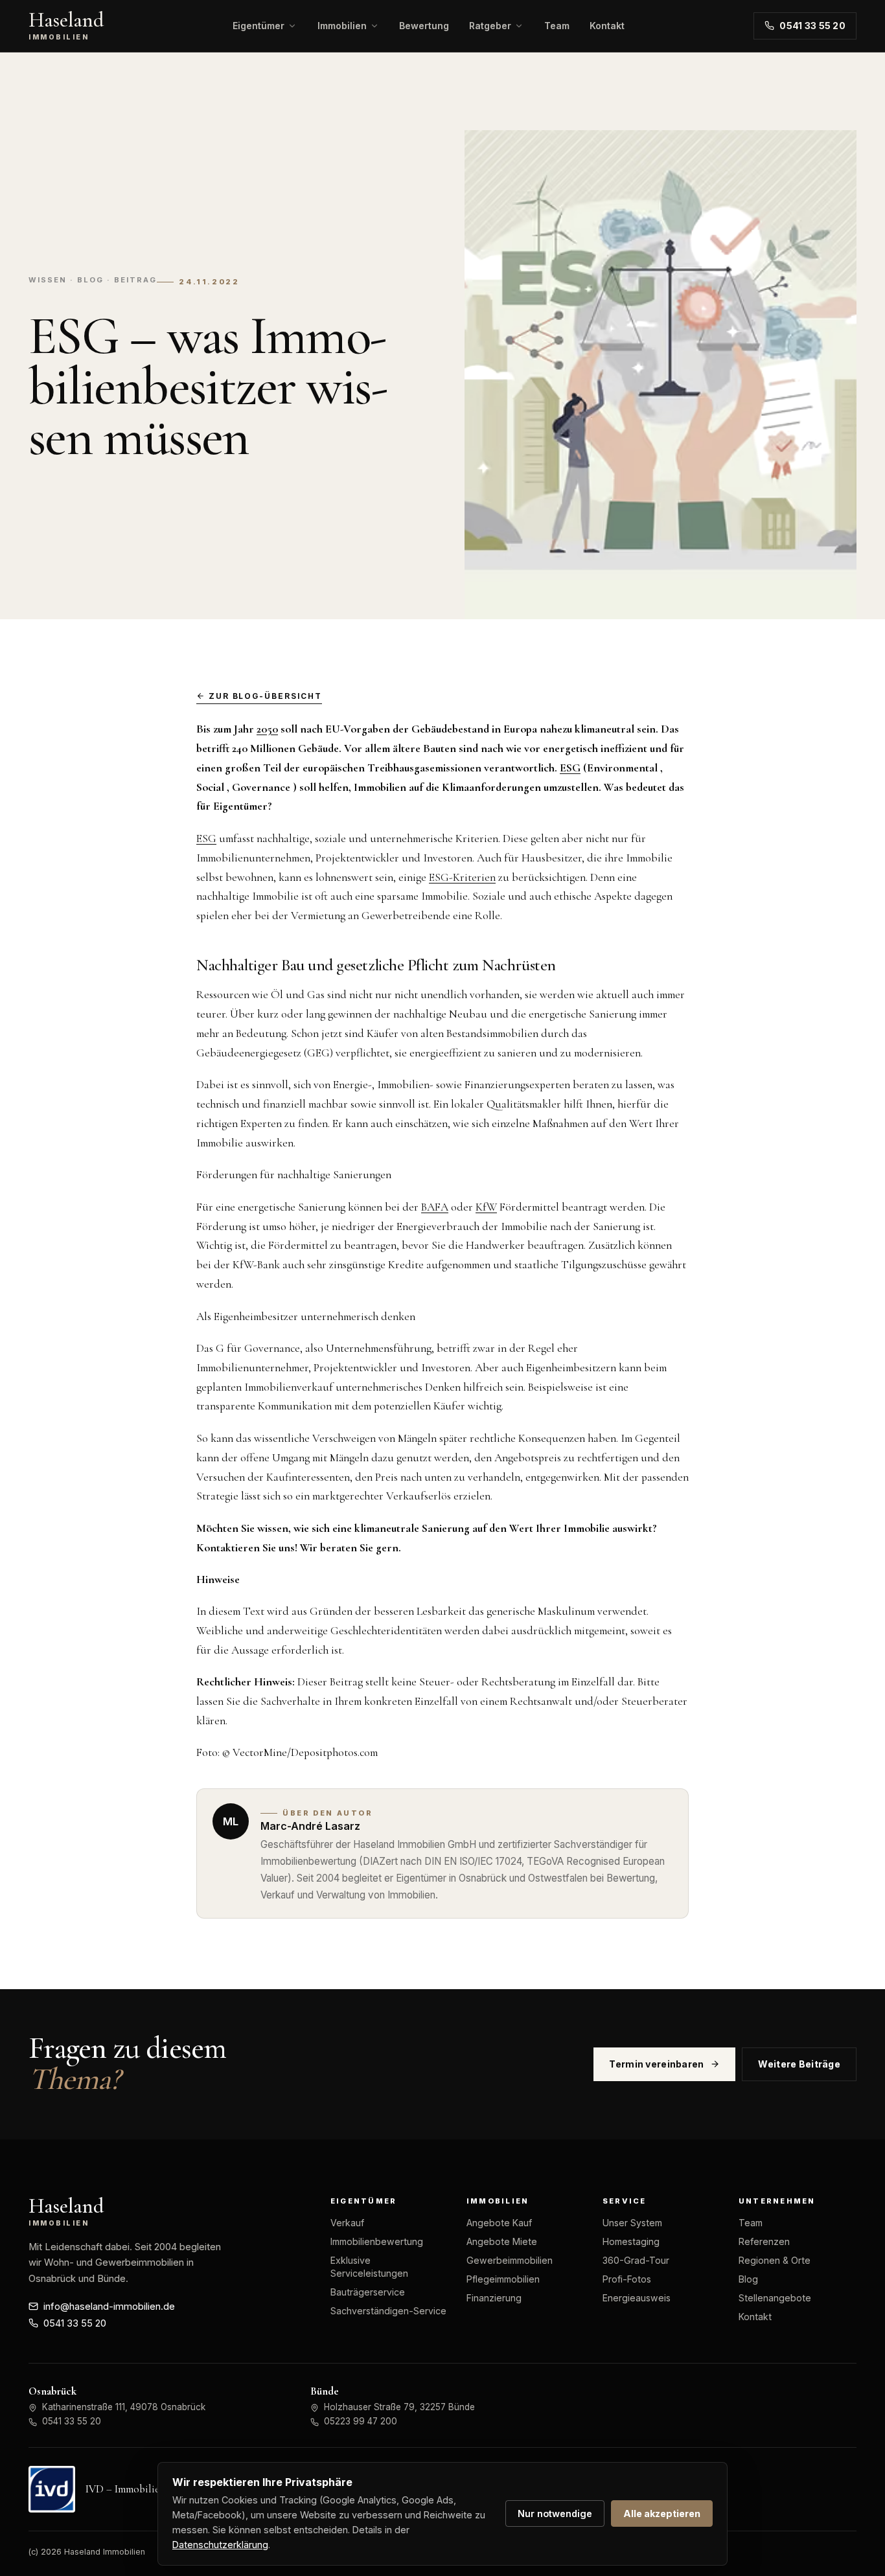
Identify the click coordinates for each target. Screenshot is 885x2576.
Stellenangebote (775, 2298)
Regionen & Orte (775, 2260)
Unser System (632, 2223)
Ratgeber (490, 26)
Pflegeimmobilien (503, 2279)
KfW (486, 1207)
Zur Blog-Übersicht (265, 696)
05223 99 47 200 (361, 2421)
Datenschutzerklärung (220, 2545)
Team (557, 26)
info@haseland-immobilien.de (109, 2307)
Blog (748, 2279)
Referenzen (764, 2241)
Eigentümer (259, 26)
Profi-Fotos (627, 2279)
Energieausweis (637, 2298)
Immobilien (342, 26)
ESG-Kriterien (462, 877)
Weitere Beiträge (799, 2064)
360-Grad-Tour (636, 2260)
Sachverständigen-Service (388, 2311)
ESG (206, 838)
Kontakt (607, 26)
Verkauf (347, 2223)
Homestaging (631, 2241)
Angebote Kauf (499, 2223)
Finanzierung (494, 2298)
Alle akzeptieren (662, 2513)
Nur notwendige (555, 2513)
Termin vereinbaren (656, 2064)
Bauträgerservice (368, 2292)
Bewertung (424, 26)
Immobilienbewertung (377, 2241)
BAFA (435, 1207)
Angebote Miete (502, 2241)
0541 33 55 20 (812, 26)
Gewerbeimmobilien (510, 2260)
